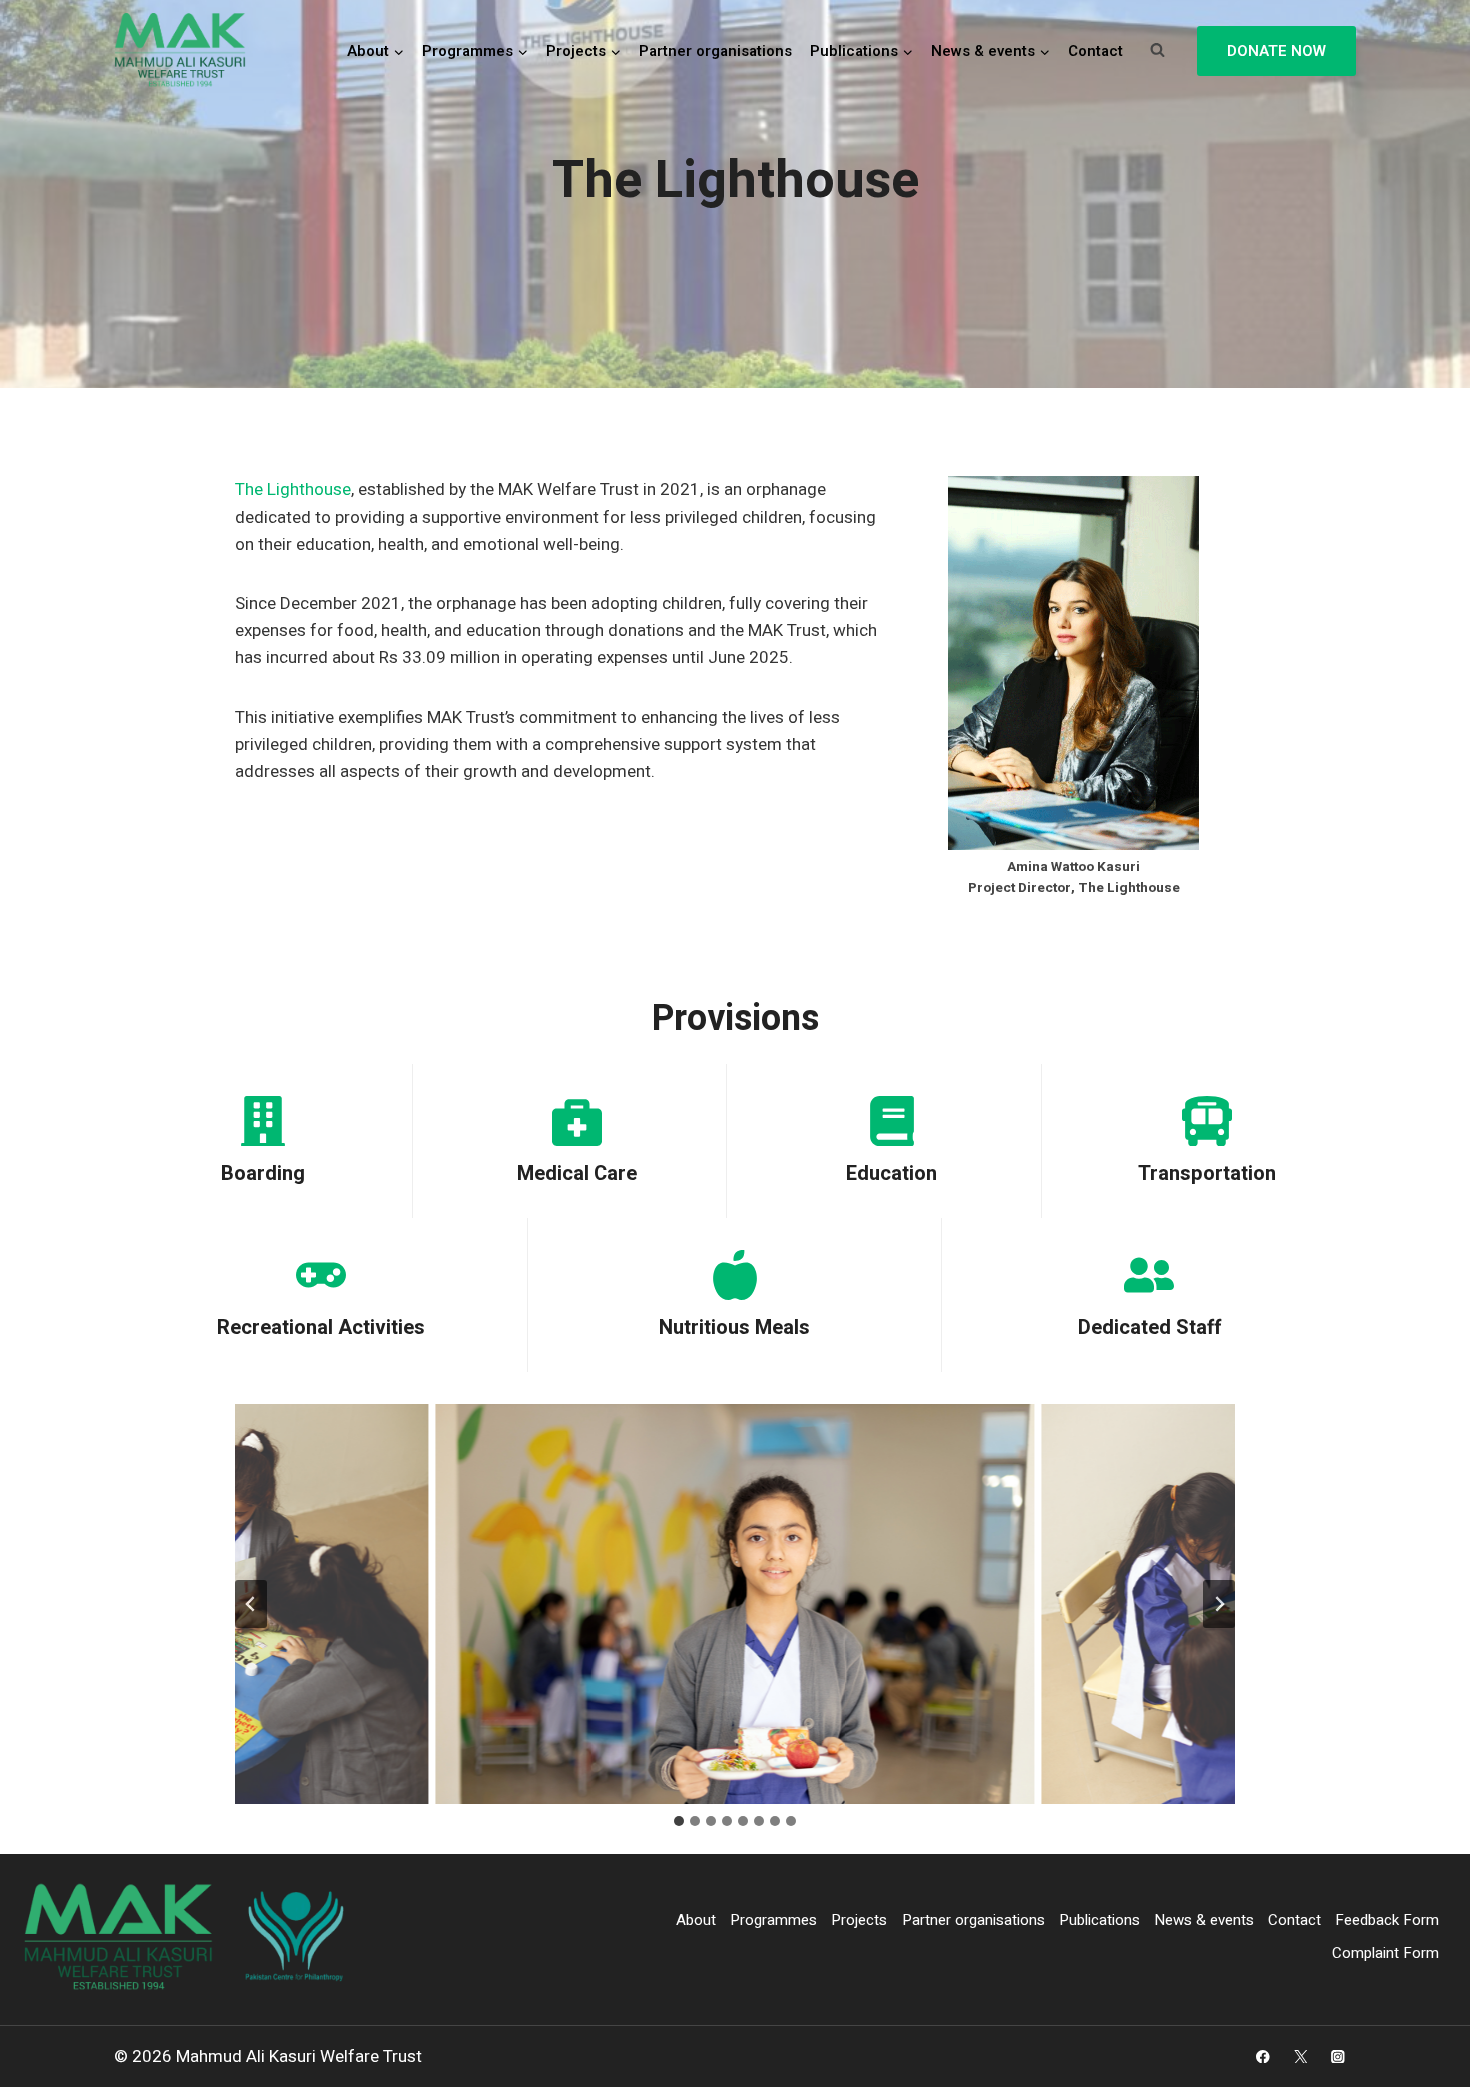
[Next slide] (1219, 1604)
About (696, 1920)
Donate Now (1276, 51)
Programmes (773, 1920)
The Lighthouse (293, 489)
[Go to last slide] (251, 1604)
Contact (1095, 51)
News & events (1204, 1920)
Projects (859, 1920)
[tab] (679, 1821)
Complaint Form (1385, 1953)
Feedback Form (1387, 1920)
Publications (1099, 1920)
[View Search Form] (1157, 51)
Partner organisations (715, 51)
